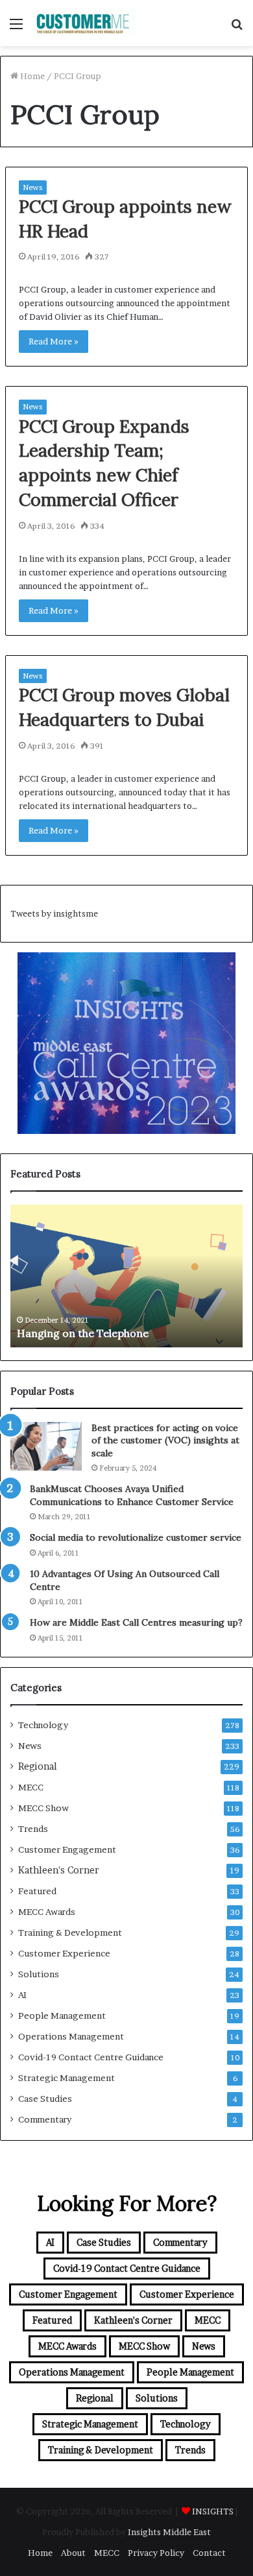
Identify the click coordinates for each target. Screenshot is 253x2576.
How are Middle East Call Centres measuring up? (136, 1622)
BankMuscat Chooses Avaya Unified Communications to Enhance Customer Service (132, 1495)
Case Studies (45, 2099)
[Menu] (16, 28)
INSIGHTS (213, 2511)
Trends (33, 1829)
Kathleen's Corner (59, 1870)
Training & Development (70, 1932)
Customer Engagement (67, 1849)
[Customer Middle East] (84, 23)
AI (22, 1995)
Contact (209, 2553)
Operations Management (71, 2036)
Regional (38, 1766)
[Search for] (237, 28)
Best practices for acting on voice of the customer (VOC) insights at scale (165, 1440)
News (33, 187)
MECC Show (43, 1808)
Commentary (45, 2119)
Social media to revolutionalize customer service (136, 1537)
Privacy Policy (156, 2553)
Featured (37, 1891)
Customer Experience (64, 1953)
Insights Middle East (169, 2532)
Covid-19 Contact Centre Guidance (91, 2057)
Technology (43, 1725)
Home (31, 76)
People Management (62, 2016)
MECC (31, 1787)
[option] (126, 1276)
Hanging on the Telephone (83, 1333)
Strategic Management (66, 2078)
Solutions (39, 1974)
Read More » (54, 341)
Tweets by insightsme (54, 913)
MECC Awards (47, 1912)
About (73, 2553)
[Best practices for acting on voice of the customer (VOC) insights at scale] (46, 1446)
